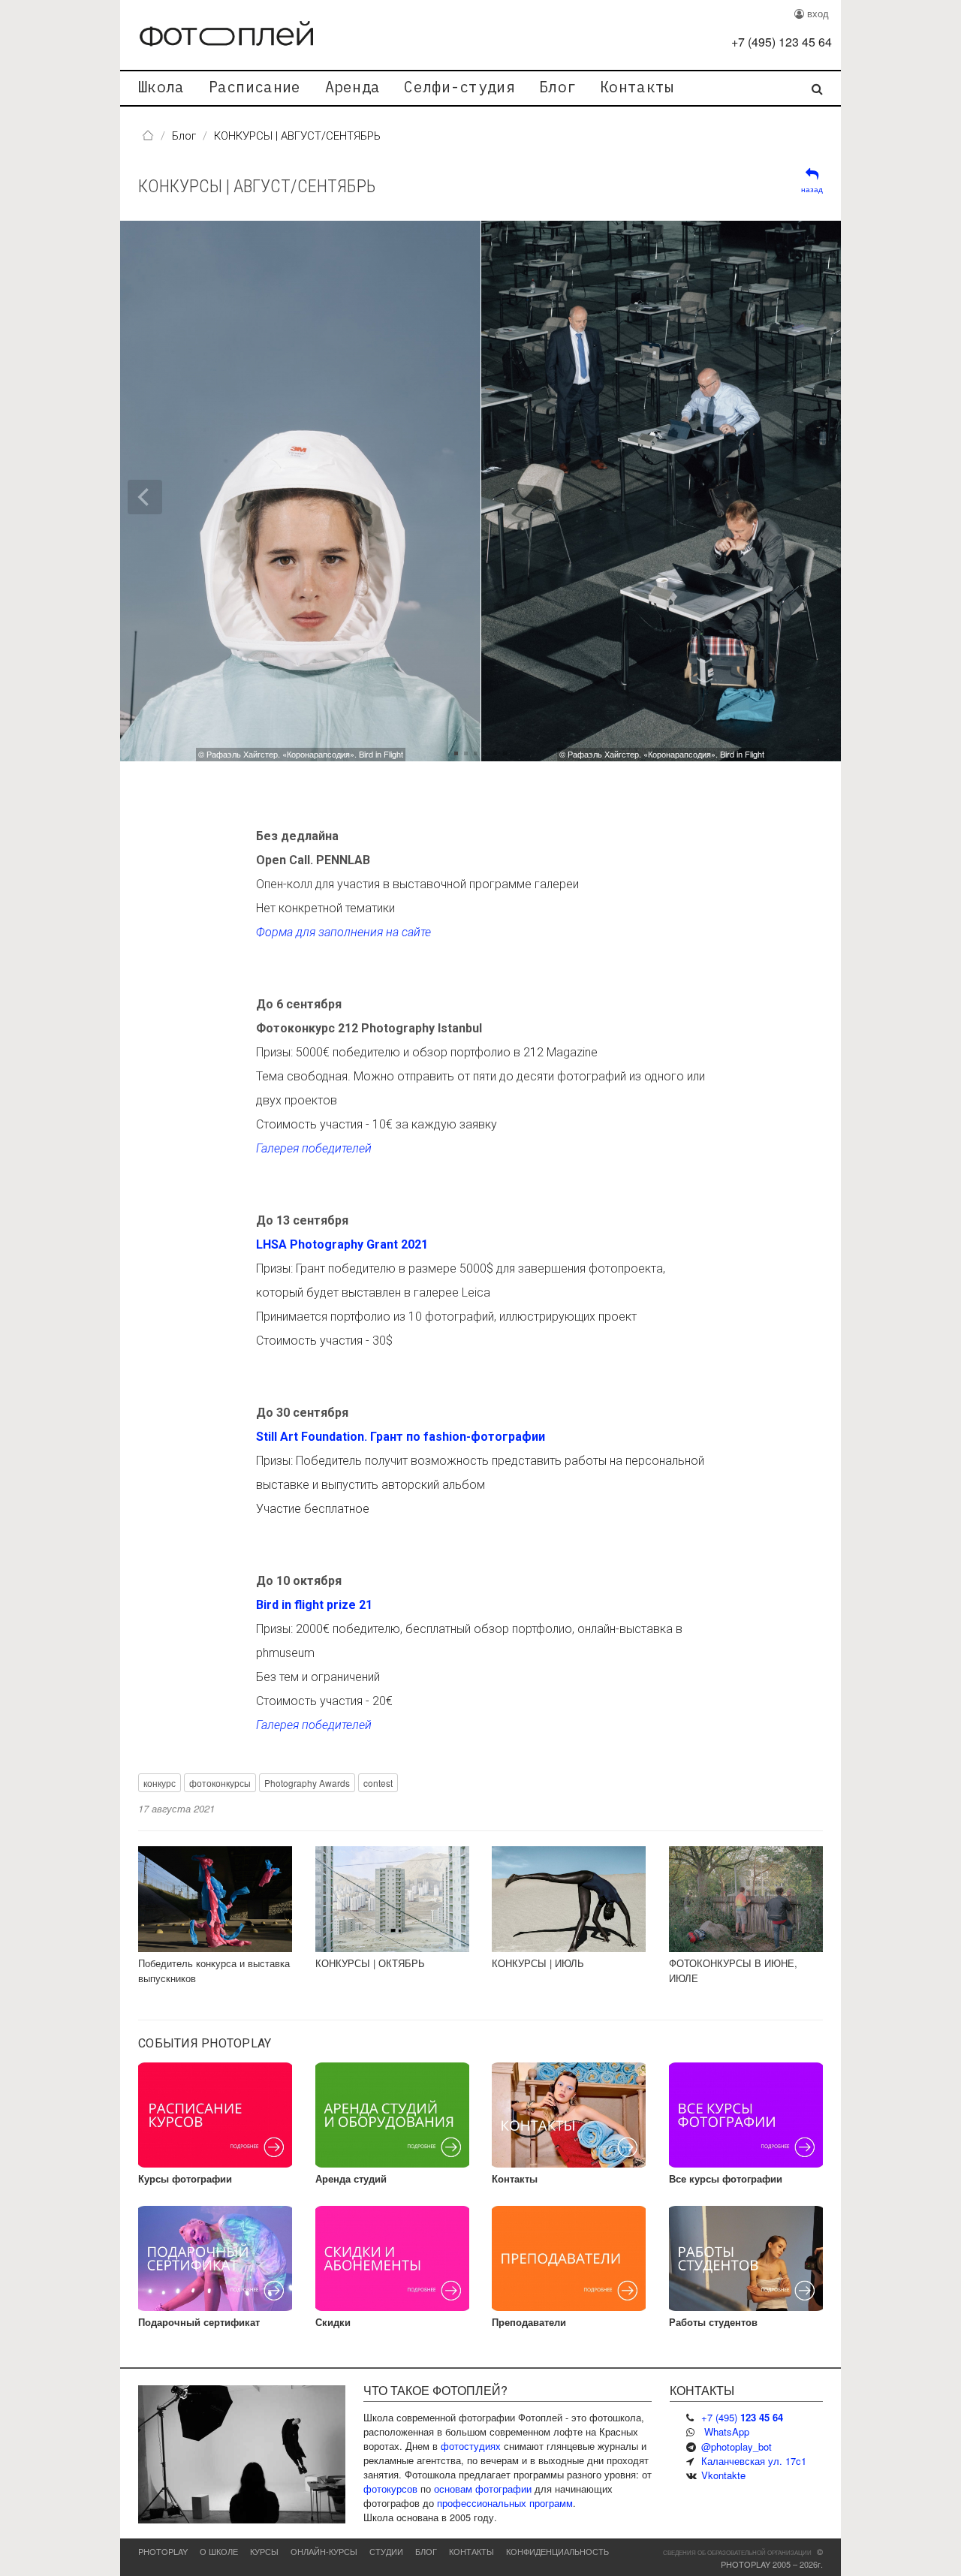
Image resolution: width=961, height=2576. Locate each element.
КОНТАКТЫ (471, 2551)
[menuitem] (161, 88)
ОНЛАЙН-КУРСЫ (324, 2551)
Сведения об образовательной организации (737, 2552)
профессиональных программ (505, 2503)
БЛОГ (426, 2551)
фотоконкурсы (220, 1783)
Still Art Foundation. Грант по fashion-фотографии (401, 1437)
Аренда (353, 87)
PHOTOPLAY (163, 2551)
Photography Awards (307, 1783)
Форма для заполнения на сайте (343, 932)
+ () (782, 42)
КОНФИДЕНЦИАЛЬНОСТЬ (557, 2551)
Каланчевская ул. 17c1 (754, 2461)
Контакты (637, 87)
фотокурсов (390, 2489)
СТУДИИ (386, 2551)
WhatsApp (727, 2431)
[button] (697, 491)
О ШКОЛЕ (219, 2551)
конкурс (160, 1783)
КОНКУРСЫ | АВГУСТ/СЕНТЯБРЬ (257, 186)
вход (816, 13)
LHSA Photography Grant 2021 (342, 1244)
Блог (557, 87)
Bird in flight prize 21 (314, 1605)
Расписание (255, 87)
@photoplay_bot (737, 2446)
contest (378, 1783)
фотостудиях (471, 2446)
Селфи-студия (459, 87)
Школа (161, 87)
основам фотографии (483, 2489)
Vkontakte (723, 2475)
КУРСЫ (264, 2551)
